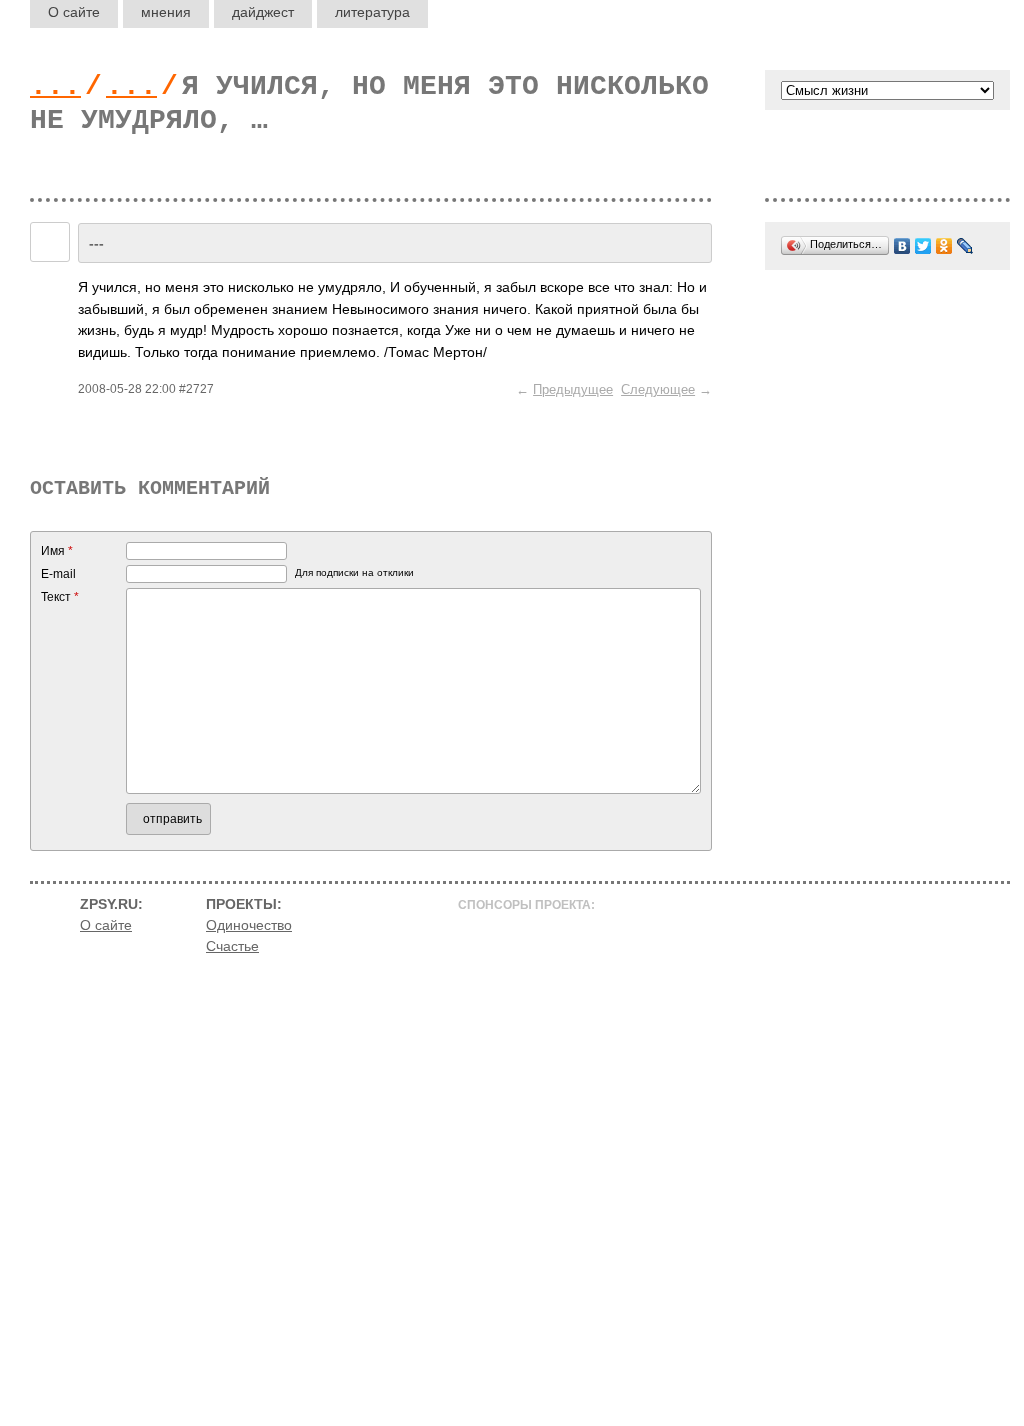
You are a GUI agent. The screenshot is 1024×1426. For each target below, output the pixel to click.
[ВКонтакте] (902, 246)
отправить (172, 819)
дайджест (263, 12)
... (55, 86)
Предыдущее (573, 389)
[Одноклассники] (944, 246)
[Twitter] (923, 246)
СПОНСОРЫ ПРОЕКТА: (526, 905)
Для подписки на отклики (354, 572)
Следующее (658, 389)
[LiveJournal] (965, 246)
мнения (166, 12)
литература (372, 12)
